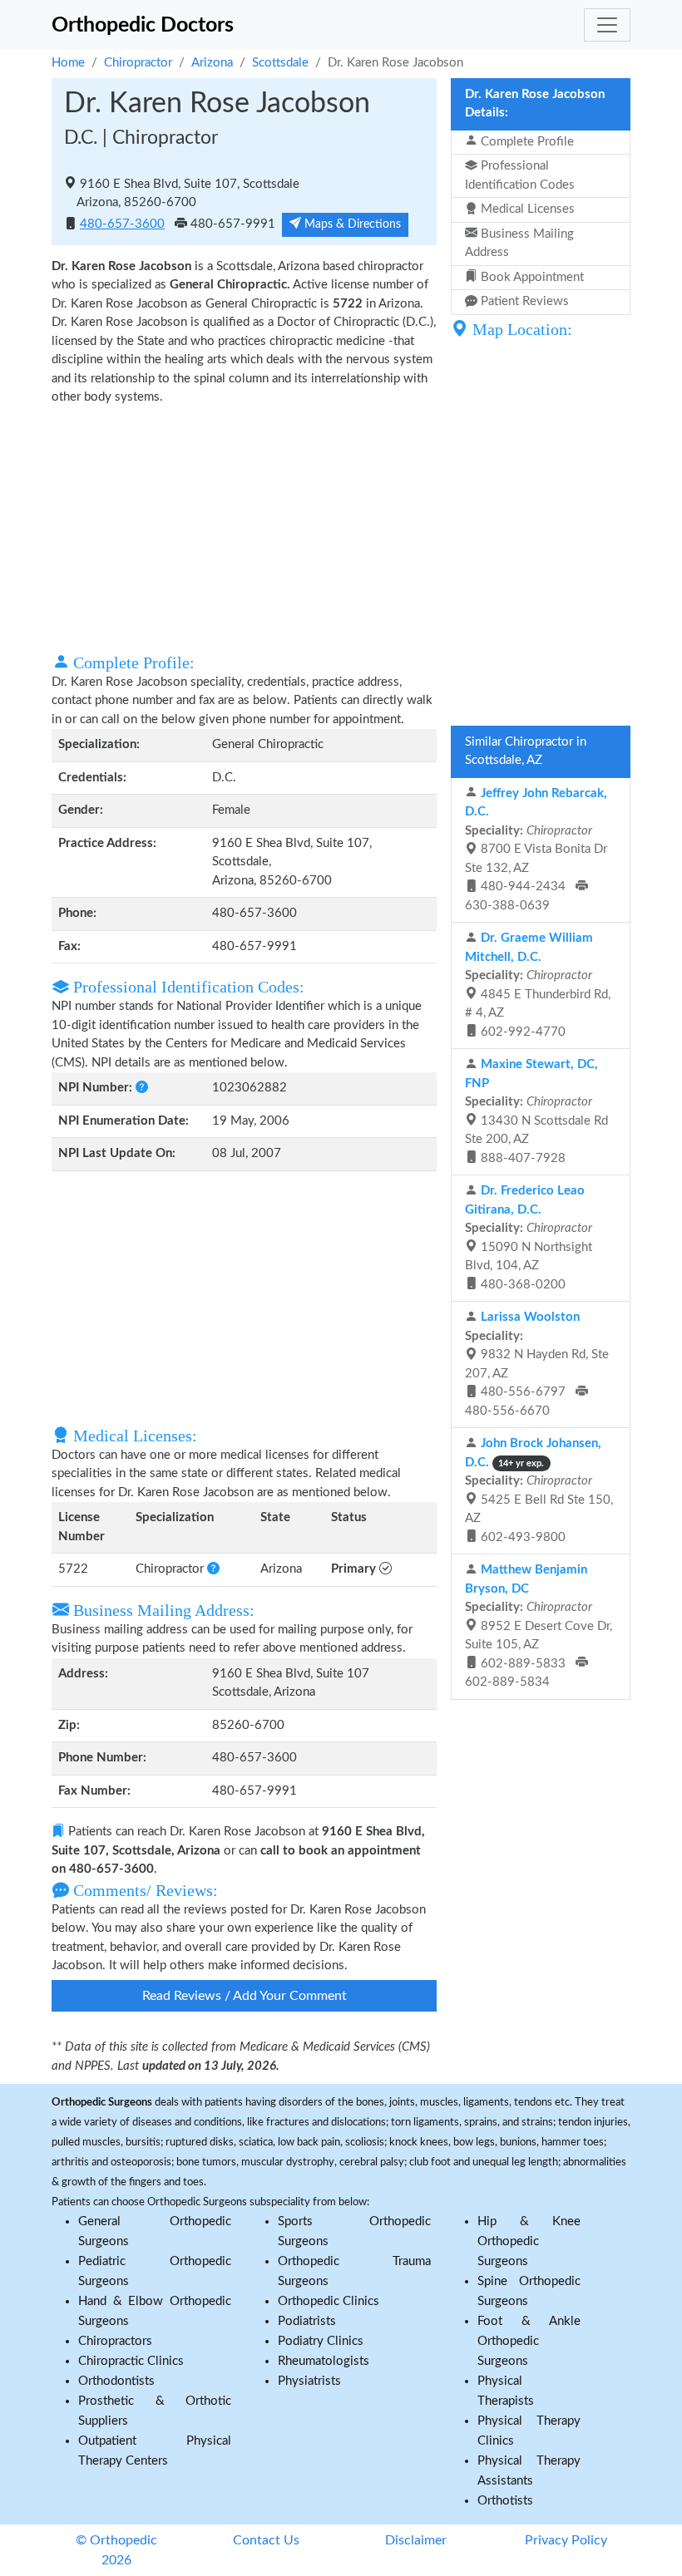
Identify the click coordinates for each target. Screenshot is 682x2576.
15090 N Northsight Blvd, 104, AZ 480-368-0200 (529, 1238)
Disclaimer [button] (416, 2540)
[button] (142, 1088)
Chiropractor (138, 63)
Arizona (212, 63)
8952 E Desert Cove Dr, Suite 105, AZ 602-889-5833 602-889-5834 (539, 1626)
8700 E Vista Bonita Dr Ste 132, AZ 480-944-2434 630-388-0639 (536, 850)
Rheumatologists (324, 2361)
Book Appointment (531, 277)
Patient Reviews (523, 301)
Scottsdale (280, 63)
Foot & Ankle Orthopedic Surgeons (529, 2341)
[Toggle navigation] (607, 25)
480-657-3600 (122, 224)
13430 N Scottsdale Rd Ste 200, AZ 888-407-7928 (536, 1111)
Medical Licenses (526, 209)
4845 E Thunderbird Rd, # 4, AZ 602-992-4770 (538, 985)
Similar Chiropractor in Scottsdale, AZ (526, 751)
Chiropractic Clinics (131, 2361)
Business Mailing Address (519, 244)
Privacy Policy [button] (566, 2540)
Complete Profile (526, 142)
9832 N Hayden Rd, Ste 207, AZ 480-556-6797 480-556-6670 (537, 1364)
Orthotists (505, 2501)
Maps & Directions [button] (351, 224)
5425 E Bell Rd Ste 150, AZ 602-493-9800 (539, 1490)
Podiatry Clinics (321, 2341)
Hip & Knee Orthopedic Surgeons (529, 2241)
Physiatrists (309, 2381)
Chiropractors (115, 2341)
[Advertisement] (244, 528)
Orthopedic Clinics (329, 2301)
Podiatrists (307, 2321)
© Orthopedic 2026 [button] (116, 2550)
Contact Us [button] (266, 2540)
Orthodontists (116, 2381)
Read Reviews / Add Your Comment (245, 1996)
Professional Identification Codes (520, 175)
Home (68, 63)
